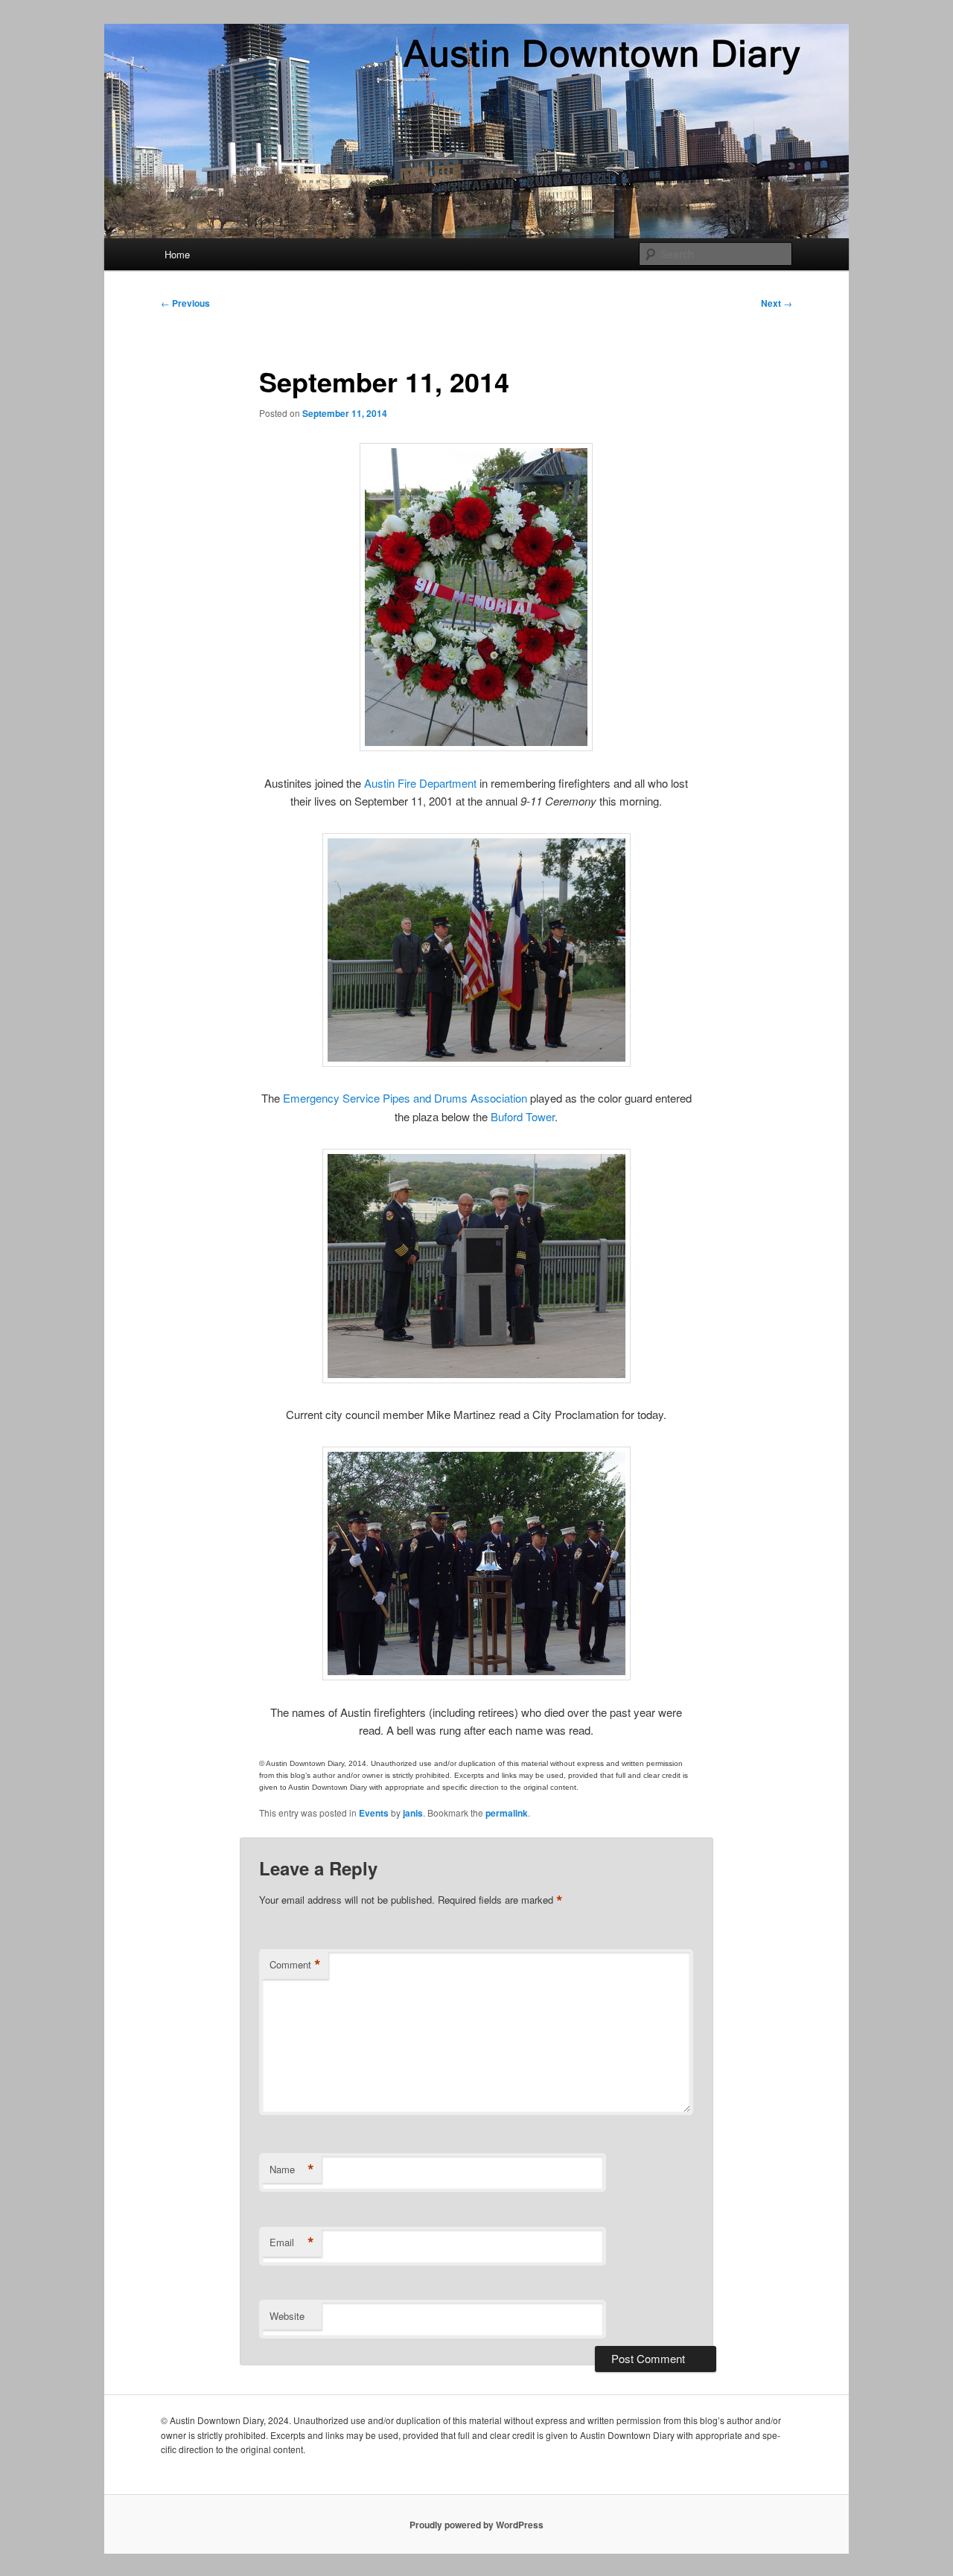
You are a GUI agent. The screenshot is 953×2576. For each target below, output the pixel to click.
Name (292, 2169)
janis (413, 1813)
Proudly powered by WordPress (476, 2525)
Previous (185, 303)
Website (287, 2316)
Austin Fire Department (420, 783)
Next (777, 303)
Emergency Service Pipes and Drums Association (405, 1098)
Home (177, 254)
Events (374, 1813)
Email (292, 2242)
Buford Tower (523, 1116)
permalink (507, 1813)
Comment (295, 1965)
